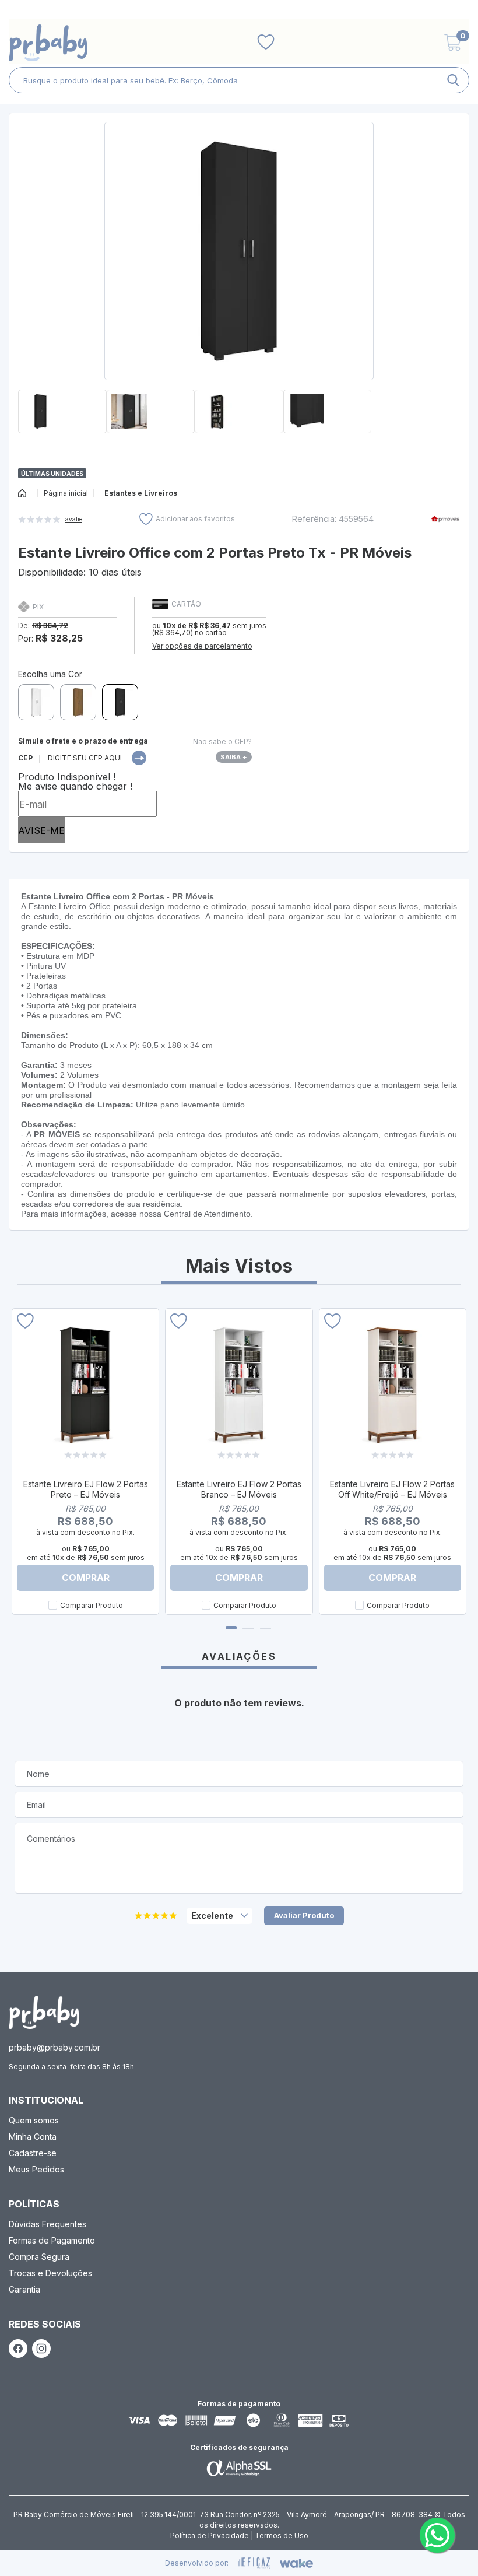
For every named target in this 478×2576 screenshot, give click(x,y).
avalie (74, 519)
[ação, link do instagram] (41, 2349)
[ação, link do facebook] (18, 2349)
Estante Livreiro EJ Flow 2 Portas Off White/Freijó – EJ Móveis (392, 1489)
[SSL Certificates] (239, 2468)
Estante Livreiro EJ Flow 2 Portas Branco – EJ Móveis (239, 1489)
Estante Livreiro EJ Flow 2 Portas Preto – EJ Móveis (86, 1489)
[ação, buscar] (453, 80)
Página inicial (66, 493)
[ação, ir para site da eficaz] (254, 2563)
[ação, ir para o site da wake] (296, 2563)
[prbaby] (48, 43)
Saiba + (234, 757)
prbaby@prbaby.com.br (55, 2047)
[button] (239, 438)
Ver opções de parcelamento (202, 646)
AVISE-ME (41, 830)
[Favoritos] (266, 43)
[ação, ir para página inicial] (44, 2012)
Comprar (86, 1578)
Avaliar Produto (304, 1915)
